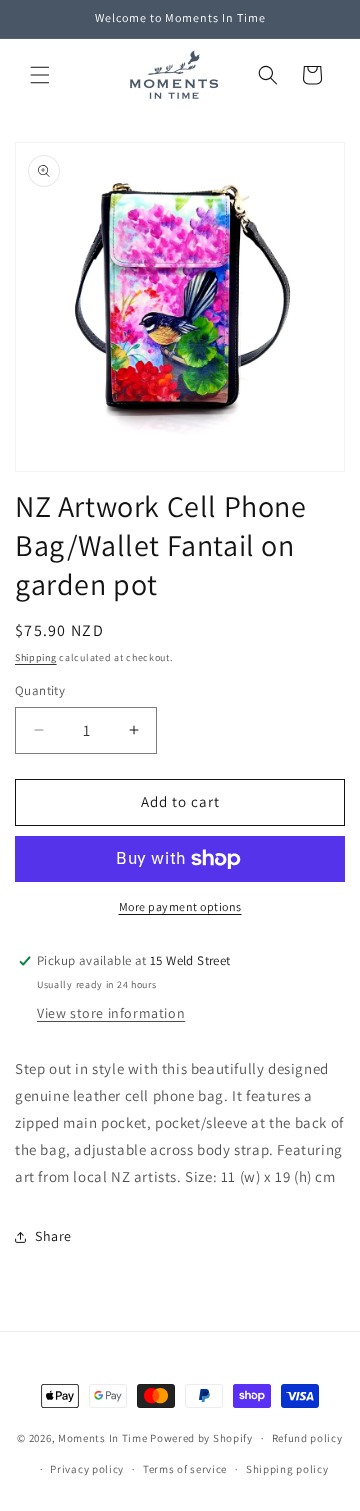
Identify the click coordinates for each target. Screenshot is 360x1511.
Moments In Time (103, 1438)
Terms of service (185, 1469)
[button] (40, 75)
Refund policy (307, 1438)
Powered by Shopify (201, 1438)
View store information (111, 1013)
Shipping (36, 657)
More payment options (180, 906)
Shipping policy (287, 1469)
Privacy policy (87, 1469)
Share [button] (53, 1236)
